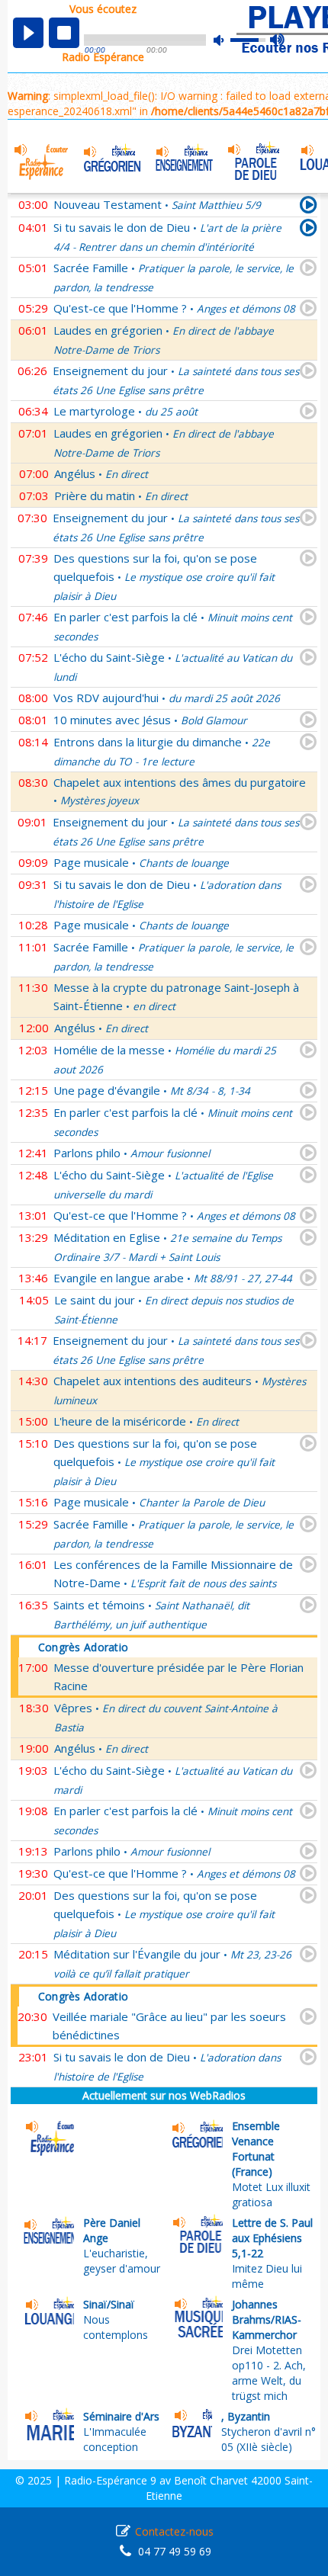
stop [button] (64, 33)
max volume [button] (278, 40)
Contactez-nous (174, 2531)
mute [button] (227, 40)
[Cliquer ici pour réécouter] (309, 230)
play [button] (28, 33)
